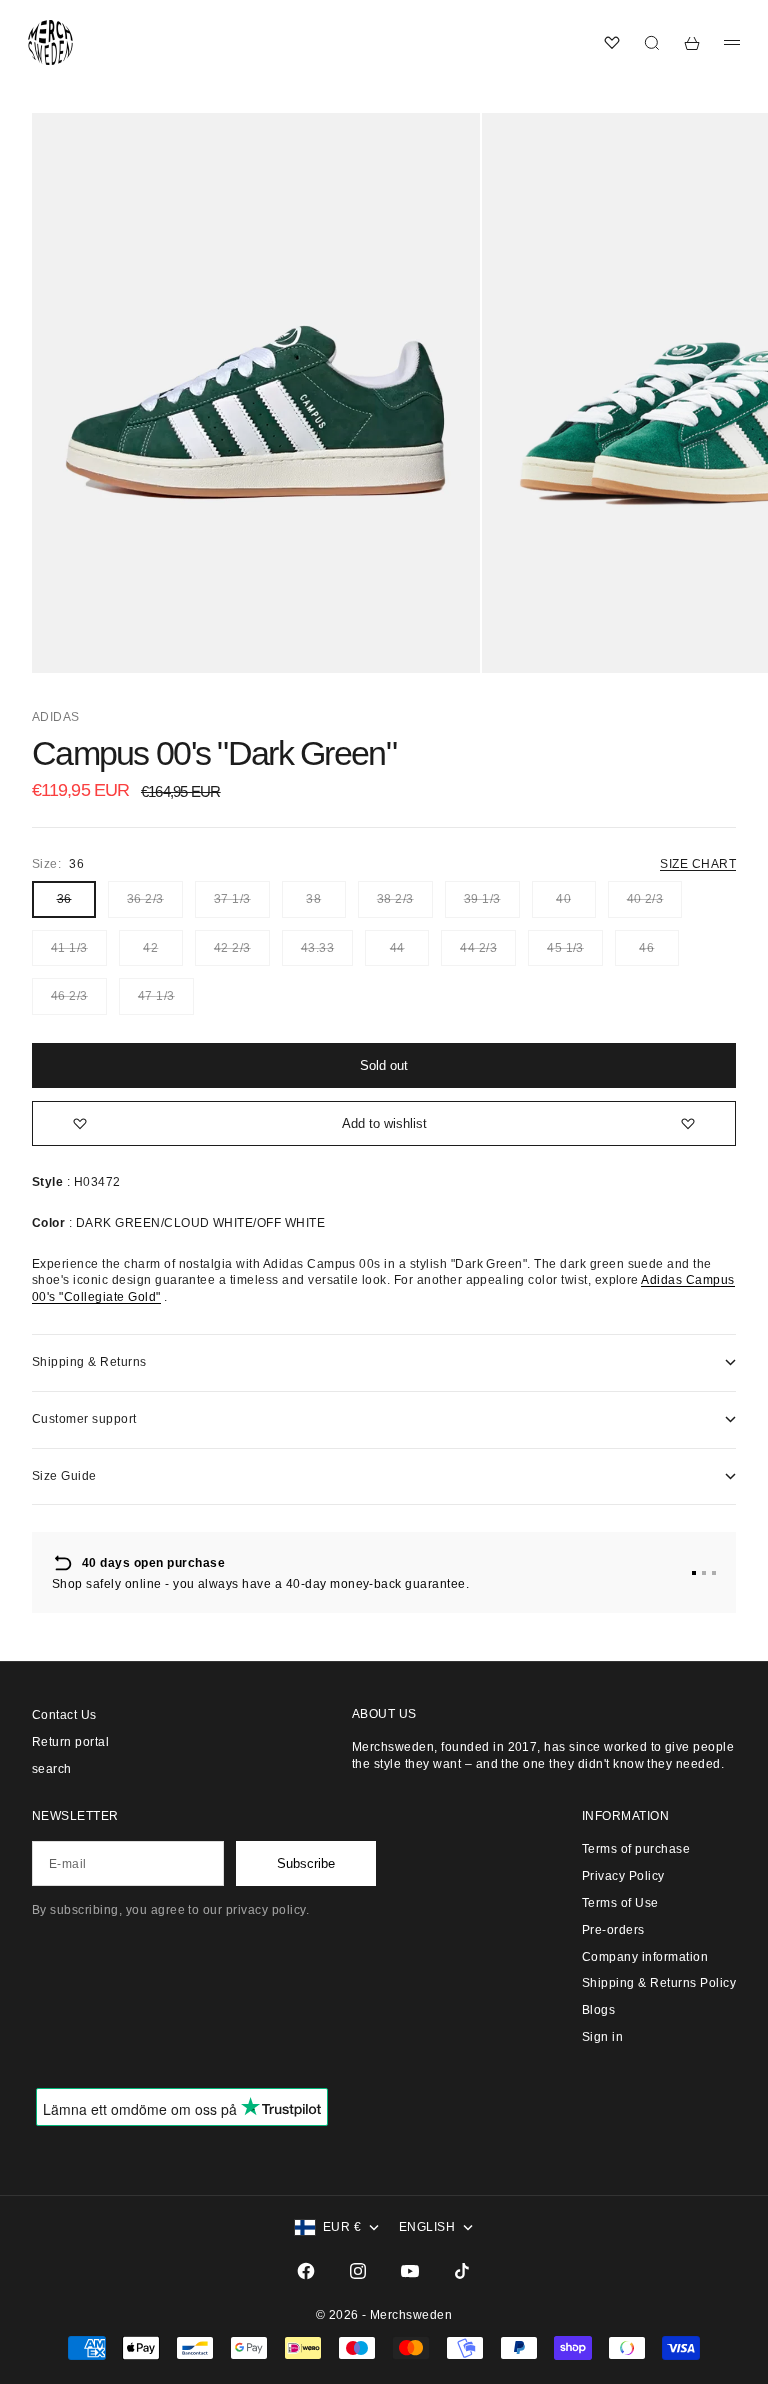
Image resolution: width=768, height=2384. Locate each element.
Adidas (56, 717)
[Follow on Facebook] (306, 2271)
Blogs (598, 2010)
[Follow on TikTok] (462, 2271)
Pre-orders (613, 1930)
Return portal (70, 1742)
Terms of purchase (636, 1849)
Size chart (698, 864)
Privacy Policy (623, 1876)
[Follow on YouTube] (410, 2271)
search (52, 1769)
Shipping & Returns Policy (659, 1983)
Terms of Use (620, 1903)
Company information (645, 1957)
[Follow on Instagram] (358, 2271)
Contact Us (64, 1715)
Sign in (602, 2037)
